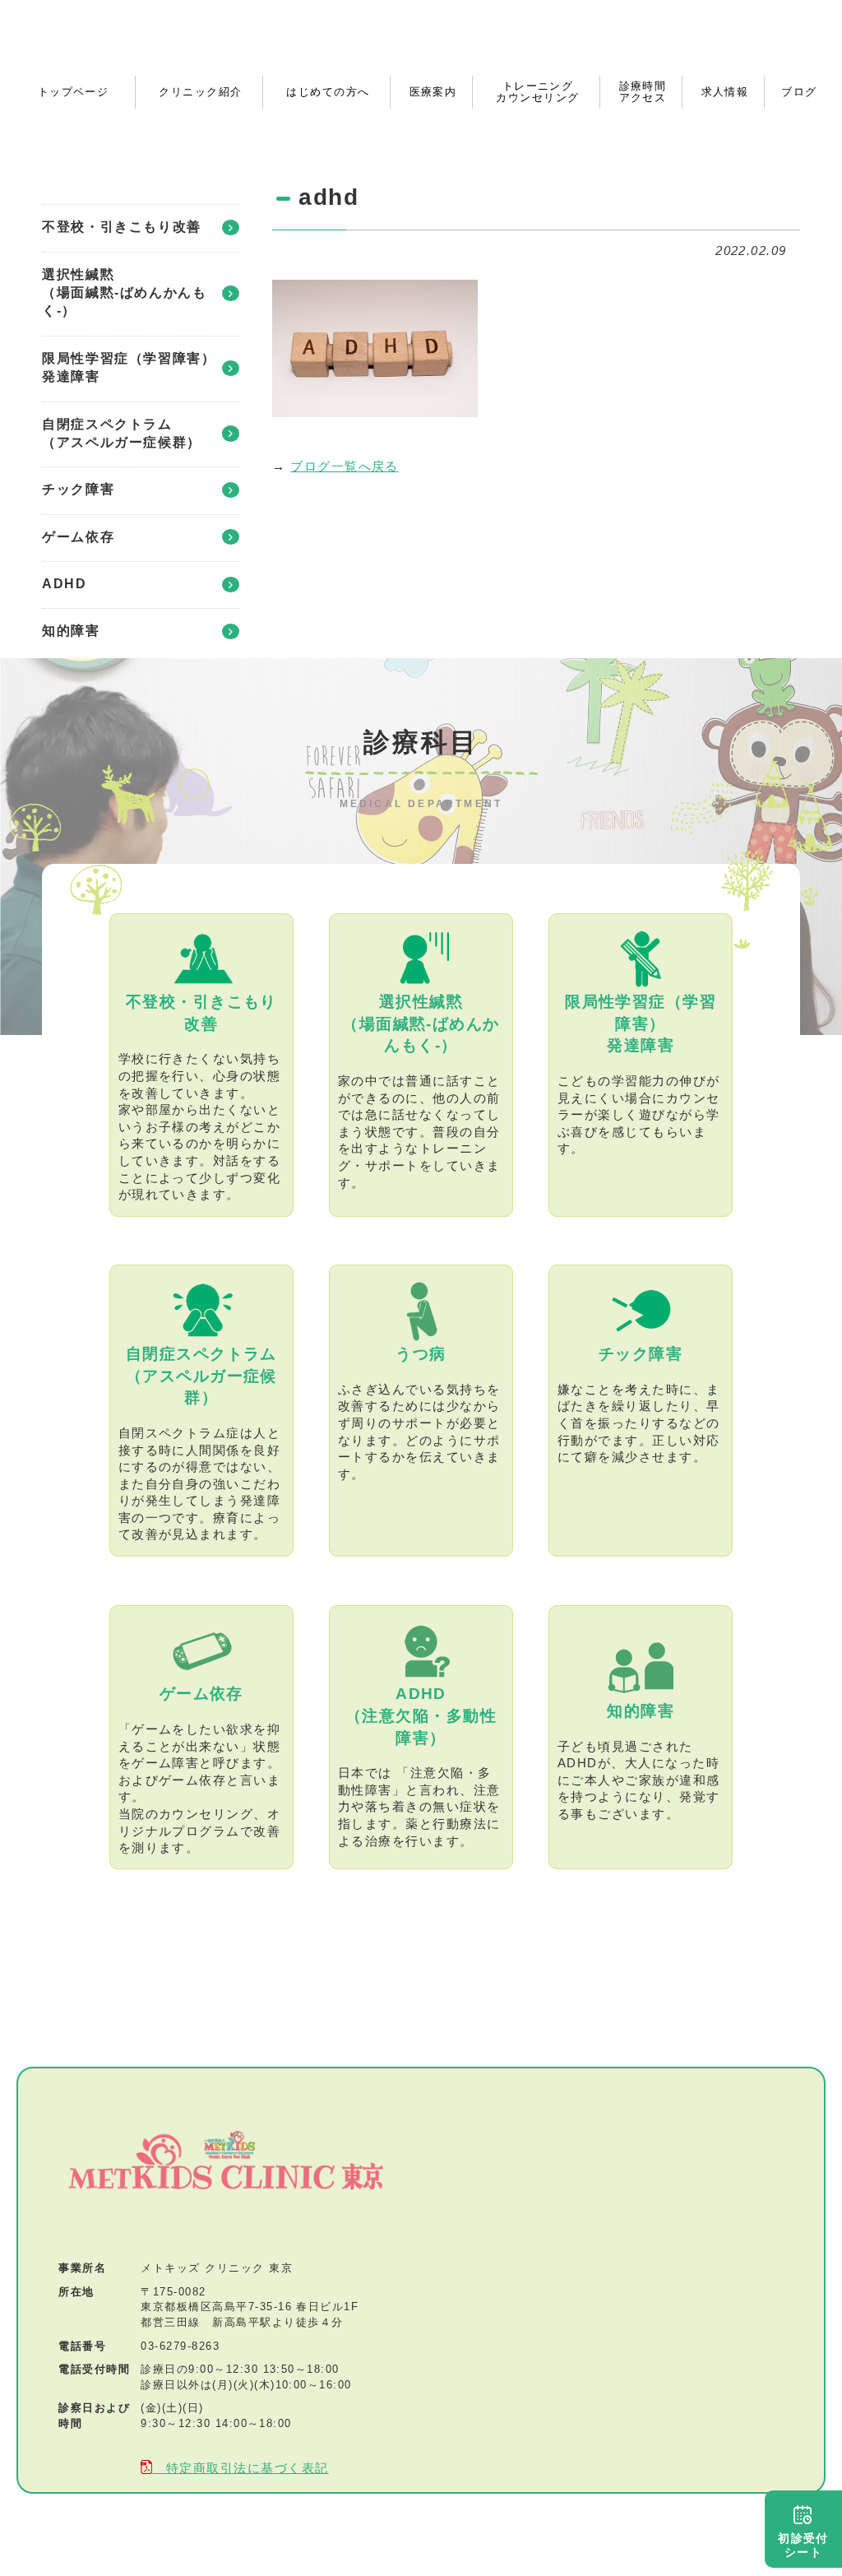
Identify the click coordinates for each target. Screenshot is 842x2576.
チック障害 (78, 489)
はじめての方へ (328, 92)
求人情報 (725, 92)
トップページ (74, 92)
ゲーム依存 (78, 537)
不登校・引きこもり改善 (122, 227)
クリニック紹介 (200, 92)
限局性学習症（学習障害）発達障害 (129, 367)
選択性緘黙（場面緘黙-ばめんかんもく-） (124, 293)
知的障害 (71, 631)
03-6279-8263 (180, 2346)
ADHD (64, 584)
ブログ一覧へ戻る (345, 466)
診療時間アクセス (643, 92)
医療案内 (433, 92)
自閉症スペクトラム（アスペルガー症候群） (122, 433)
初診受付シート (803, 2545)
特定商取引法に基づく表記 (240, 2468)
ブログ (799, 92)
